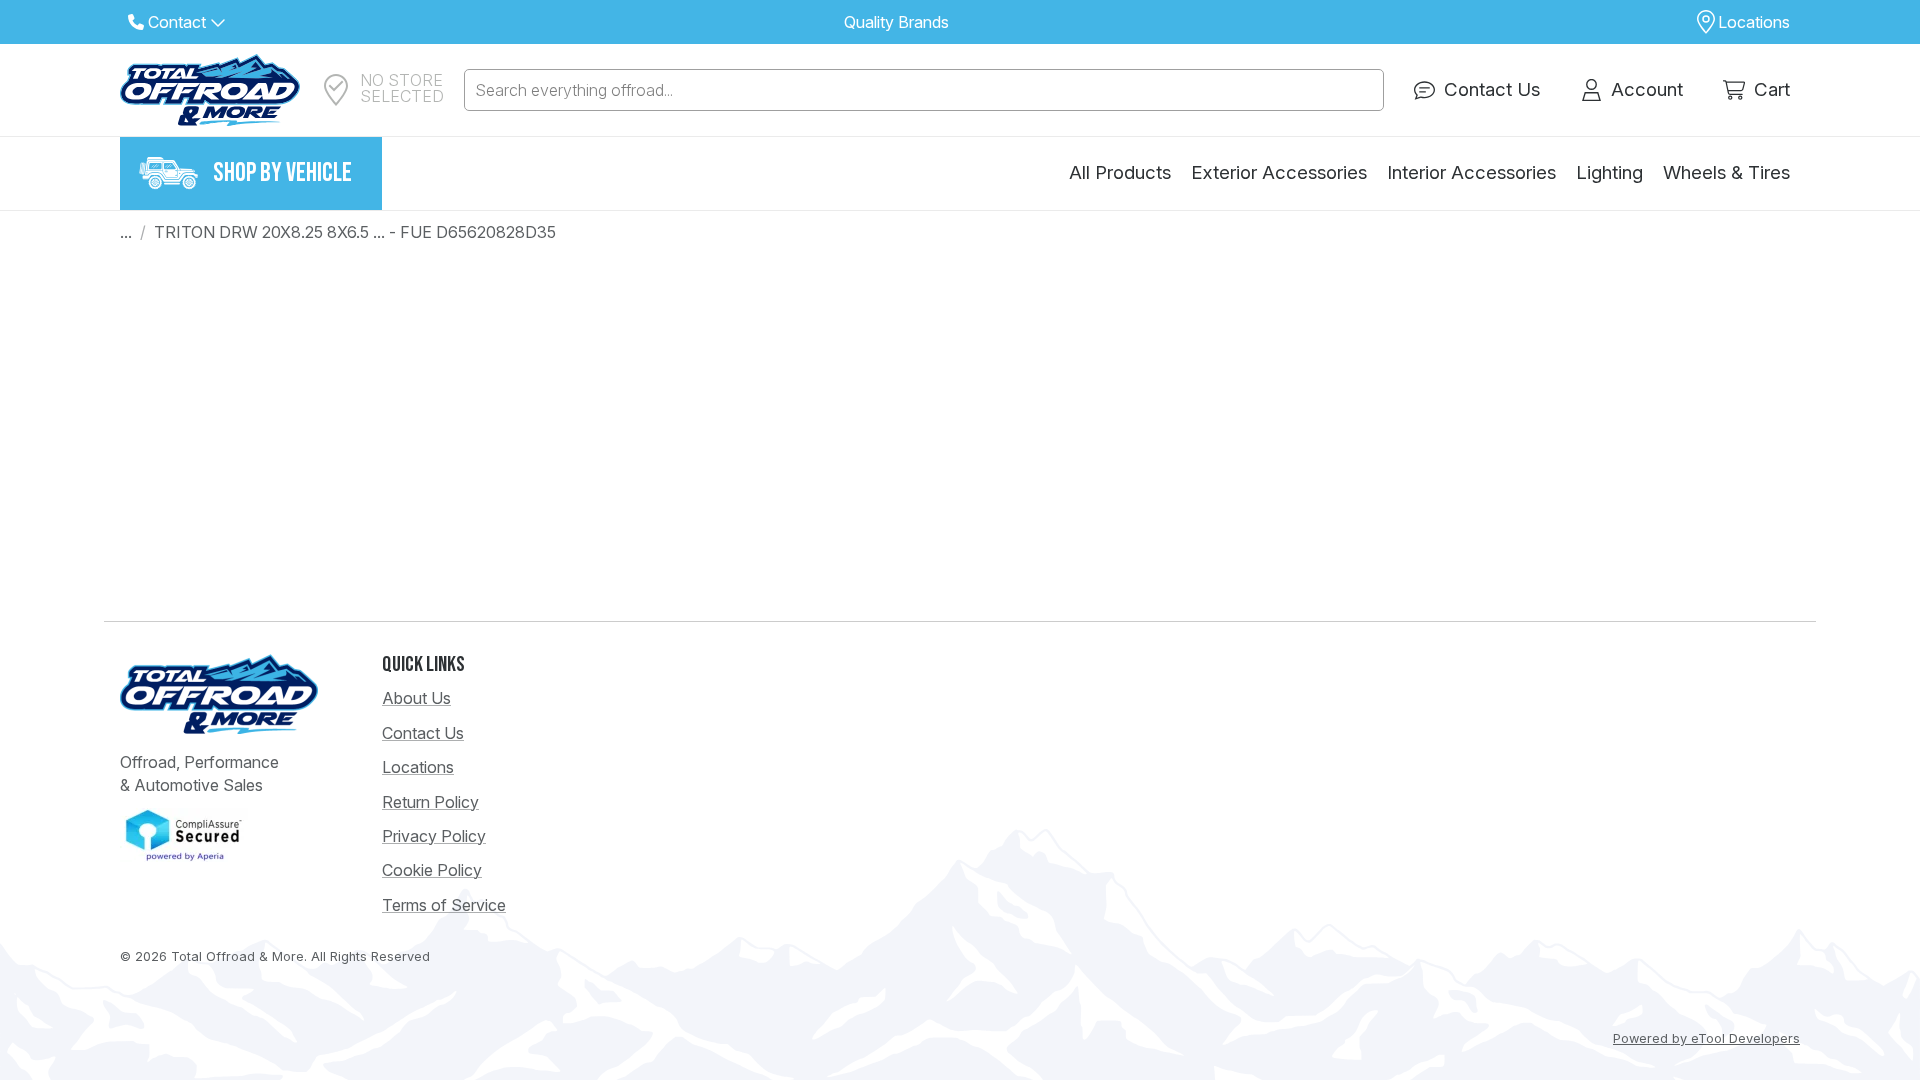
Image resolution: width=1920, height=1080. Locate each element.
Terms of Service (444, 905)
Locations (418, 767)
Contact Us (423, 733)
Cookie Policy (432, 870)
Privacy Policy (434, 836)
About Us (416, 698)
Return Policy (430, 802)
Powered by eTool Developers (1706, 1038)
